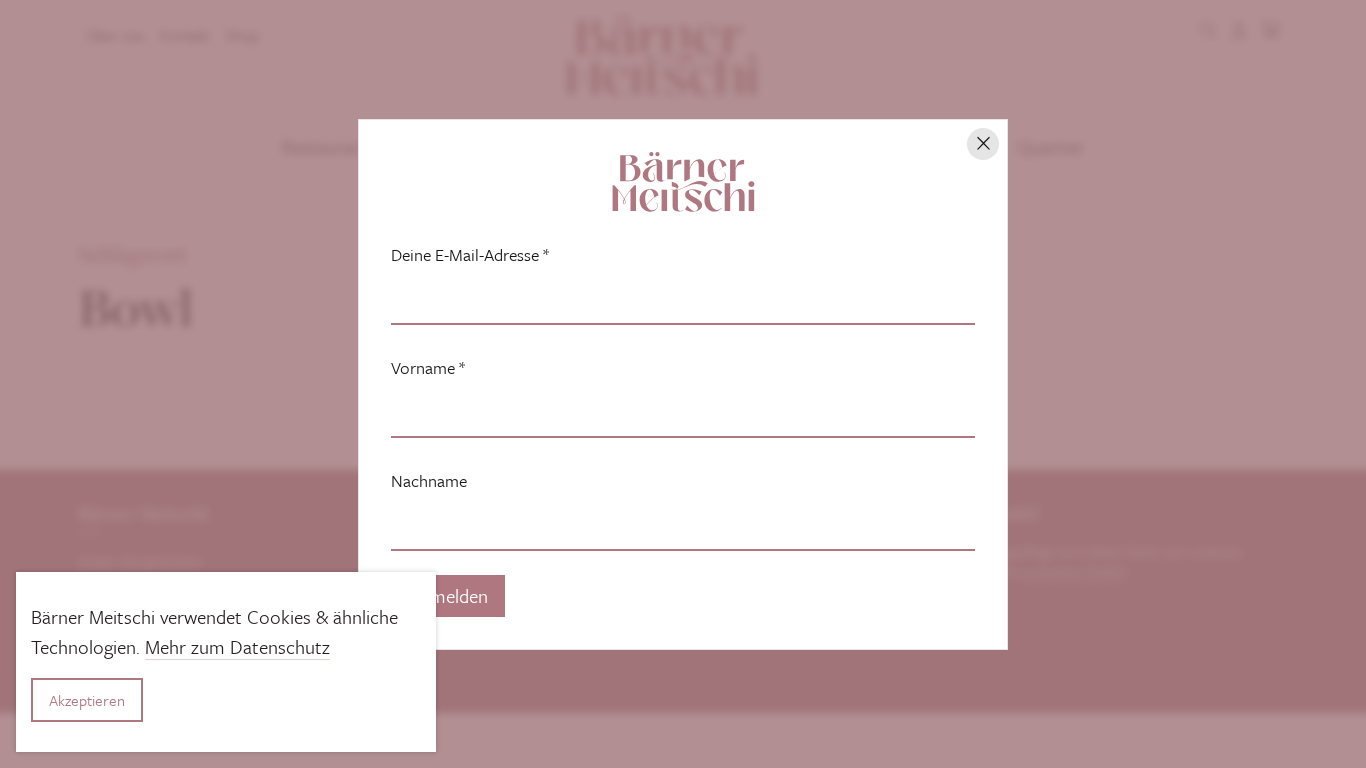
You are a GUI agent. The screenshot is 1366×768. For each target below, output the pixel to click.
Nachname (429, 481)
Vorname (428, 368)
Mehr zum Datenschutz (237, 646)
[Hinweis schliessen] (983, 144)
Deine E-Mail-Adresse (470, 255)
